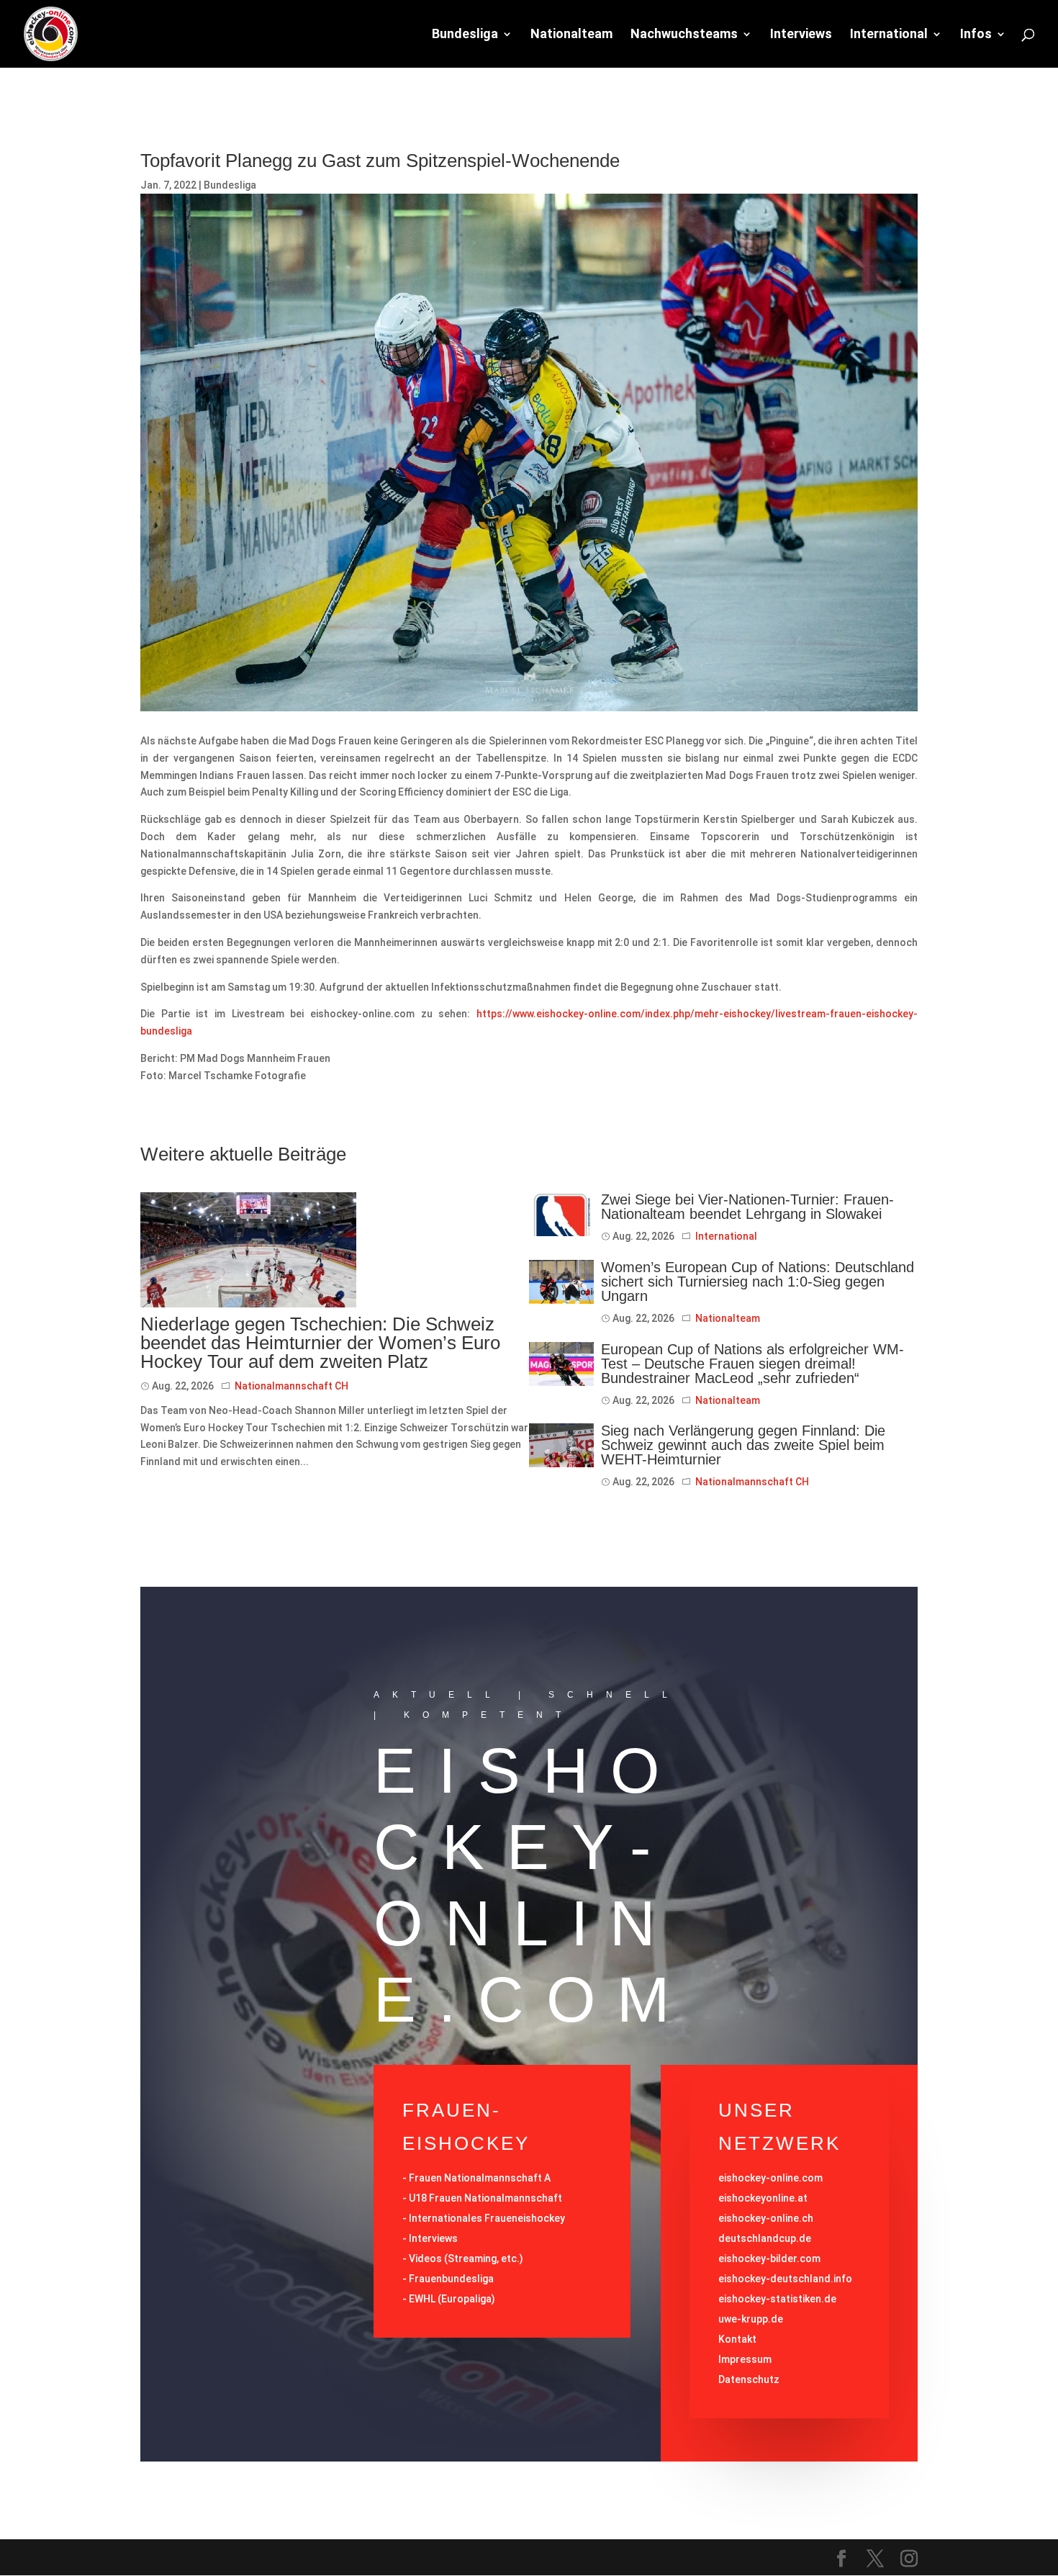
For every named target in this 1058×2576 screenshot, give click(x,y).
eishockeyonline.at (763, 2198)
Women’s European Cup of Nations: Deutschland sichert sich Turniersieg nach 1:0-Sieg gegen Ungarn (758, 1282)
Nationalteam (571, 35)
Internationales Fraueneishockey (487, 2218)
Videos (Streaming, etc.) (466, 2258)
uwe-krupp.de (751, 2319)
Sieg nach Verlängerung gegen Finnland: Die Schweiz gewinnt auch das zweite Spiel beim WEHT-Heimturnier (743, 1445)
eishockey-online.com (770, 2178)
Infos (976, 35)
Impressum (745, 2359)
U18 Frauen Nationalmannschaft (485, 2198)
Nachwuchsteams (684, 35)
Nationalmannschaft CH (291, 1386)
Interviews (801, 35)
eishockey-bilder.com (769, 2258)
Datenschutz (749, 2379)
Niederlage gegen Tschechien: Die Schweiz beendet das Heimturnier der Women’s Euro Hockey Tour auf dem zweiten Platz (320, 1343)
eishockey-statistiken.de (777, 2299)
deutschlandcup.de (765, 2238)
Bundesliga (465, 35)
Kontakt (737, 2339)
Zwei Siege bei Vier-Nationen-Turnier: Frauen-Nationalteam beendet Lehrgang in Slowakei (747, 1207)
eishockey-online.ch (766, 2218)
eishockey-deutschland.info (785, 2279)
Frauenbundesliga (451, 2279)
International (889, 35)
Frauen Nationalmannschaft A (480, 2178)
